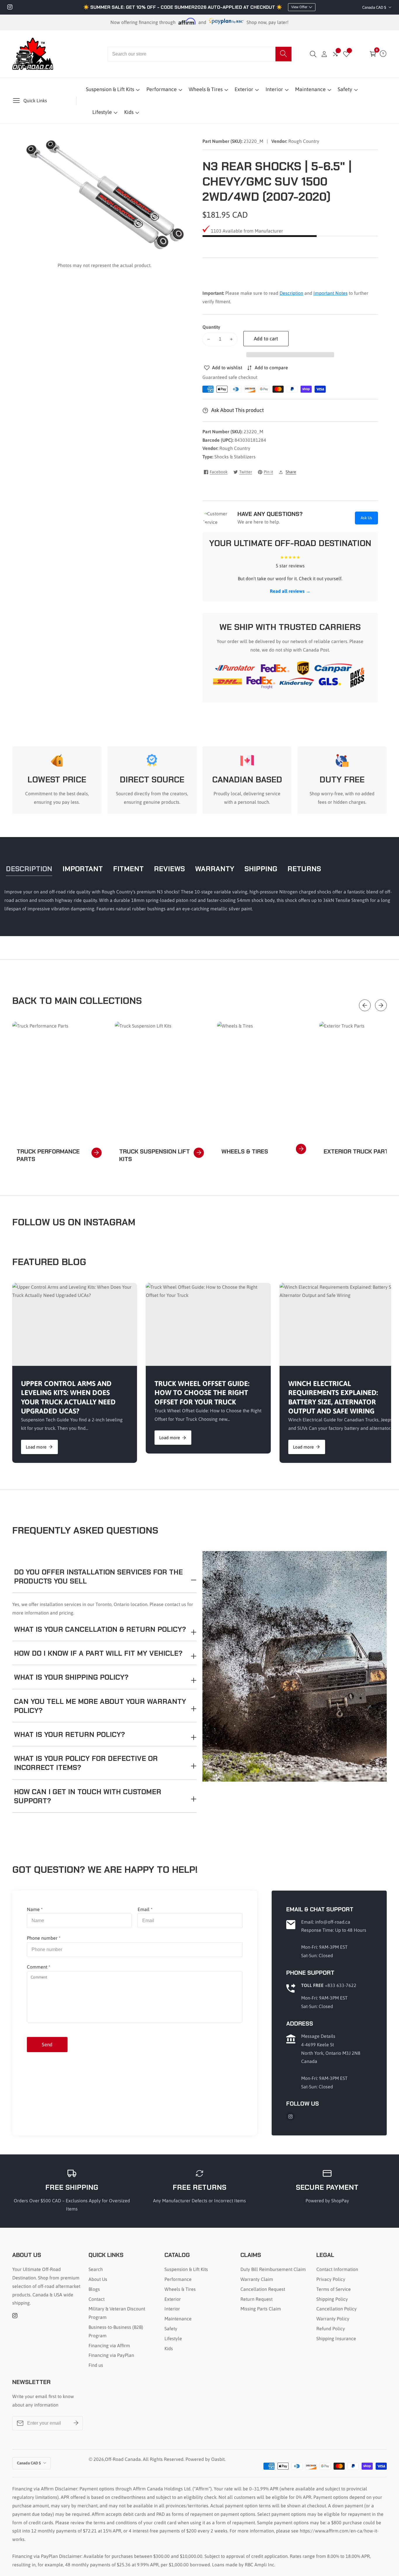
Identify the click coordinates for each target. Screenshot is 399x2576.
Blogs (94, 2289)
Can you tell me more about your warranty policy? (100, 1706)
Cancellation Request (263, 2289)
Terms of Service (334, 2289)
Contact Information (337, 2269)
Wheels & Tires (206, 89)
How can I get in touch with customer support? (88, 1796)
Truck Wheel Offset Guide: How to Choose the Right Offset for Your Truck (202, 1393)
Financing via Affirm (109, 2345)
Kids (129, 112)
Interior (274, 89)
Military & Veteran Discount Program (117, 2313)
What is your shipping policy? (71, 1677)
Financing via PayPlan (111, 2355)
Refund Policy (331, 2329)
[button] (290, 355)
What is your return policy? (70, 1734)
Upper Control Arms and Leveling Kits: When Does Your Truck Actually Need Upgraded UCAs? (68, 1397)
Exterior (244, 89)
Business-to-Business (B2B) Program (116, 2331)
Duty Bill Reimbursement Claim (273, 2269)
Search (96, 2269)
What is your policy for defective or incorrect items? (86, 1763)
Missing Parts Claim (261, 2309)
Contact (97, 2299)
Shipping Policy (332, 2299)
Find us (96, 2365)
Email (145, 1909)
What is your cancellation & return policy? (100, 1629)
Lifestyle (102, 112)
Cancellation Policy (336, 2309)
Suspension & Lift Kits (110, 89)
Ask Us (366, 518)
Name (35, 1909)
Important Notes (331, 293)
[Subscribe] (76, 2423)
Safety (345, 89)
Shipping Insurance (336, 2338)
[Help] (383, 54)
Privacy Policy (331, 2279)
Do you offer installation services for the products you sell (98, 1577)
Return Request (256, 2299)
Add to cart (266, 339)
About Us (98, 2279)
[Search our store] (283, 54)
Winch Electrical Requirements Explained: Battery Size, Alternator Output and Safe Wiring (333, 1397)
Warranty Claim (257, 2279)
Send (47, 2045)
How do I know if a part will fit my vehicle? (98, 1653)
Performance (162, 89)
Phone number (44, 1938)
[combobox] (200, 54)
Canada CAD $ (375, 7)
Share (291, 472)
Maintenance (310, 89)
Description (291, 293)
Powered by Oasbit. (205, 2459)
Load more (36, 1447)
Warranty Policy (333, 2319)
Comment (39, 1967)
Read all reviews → (290, 591)
